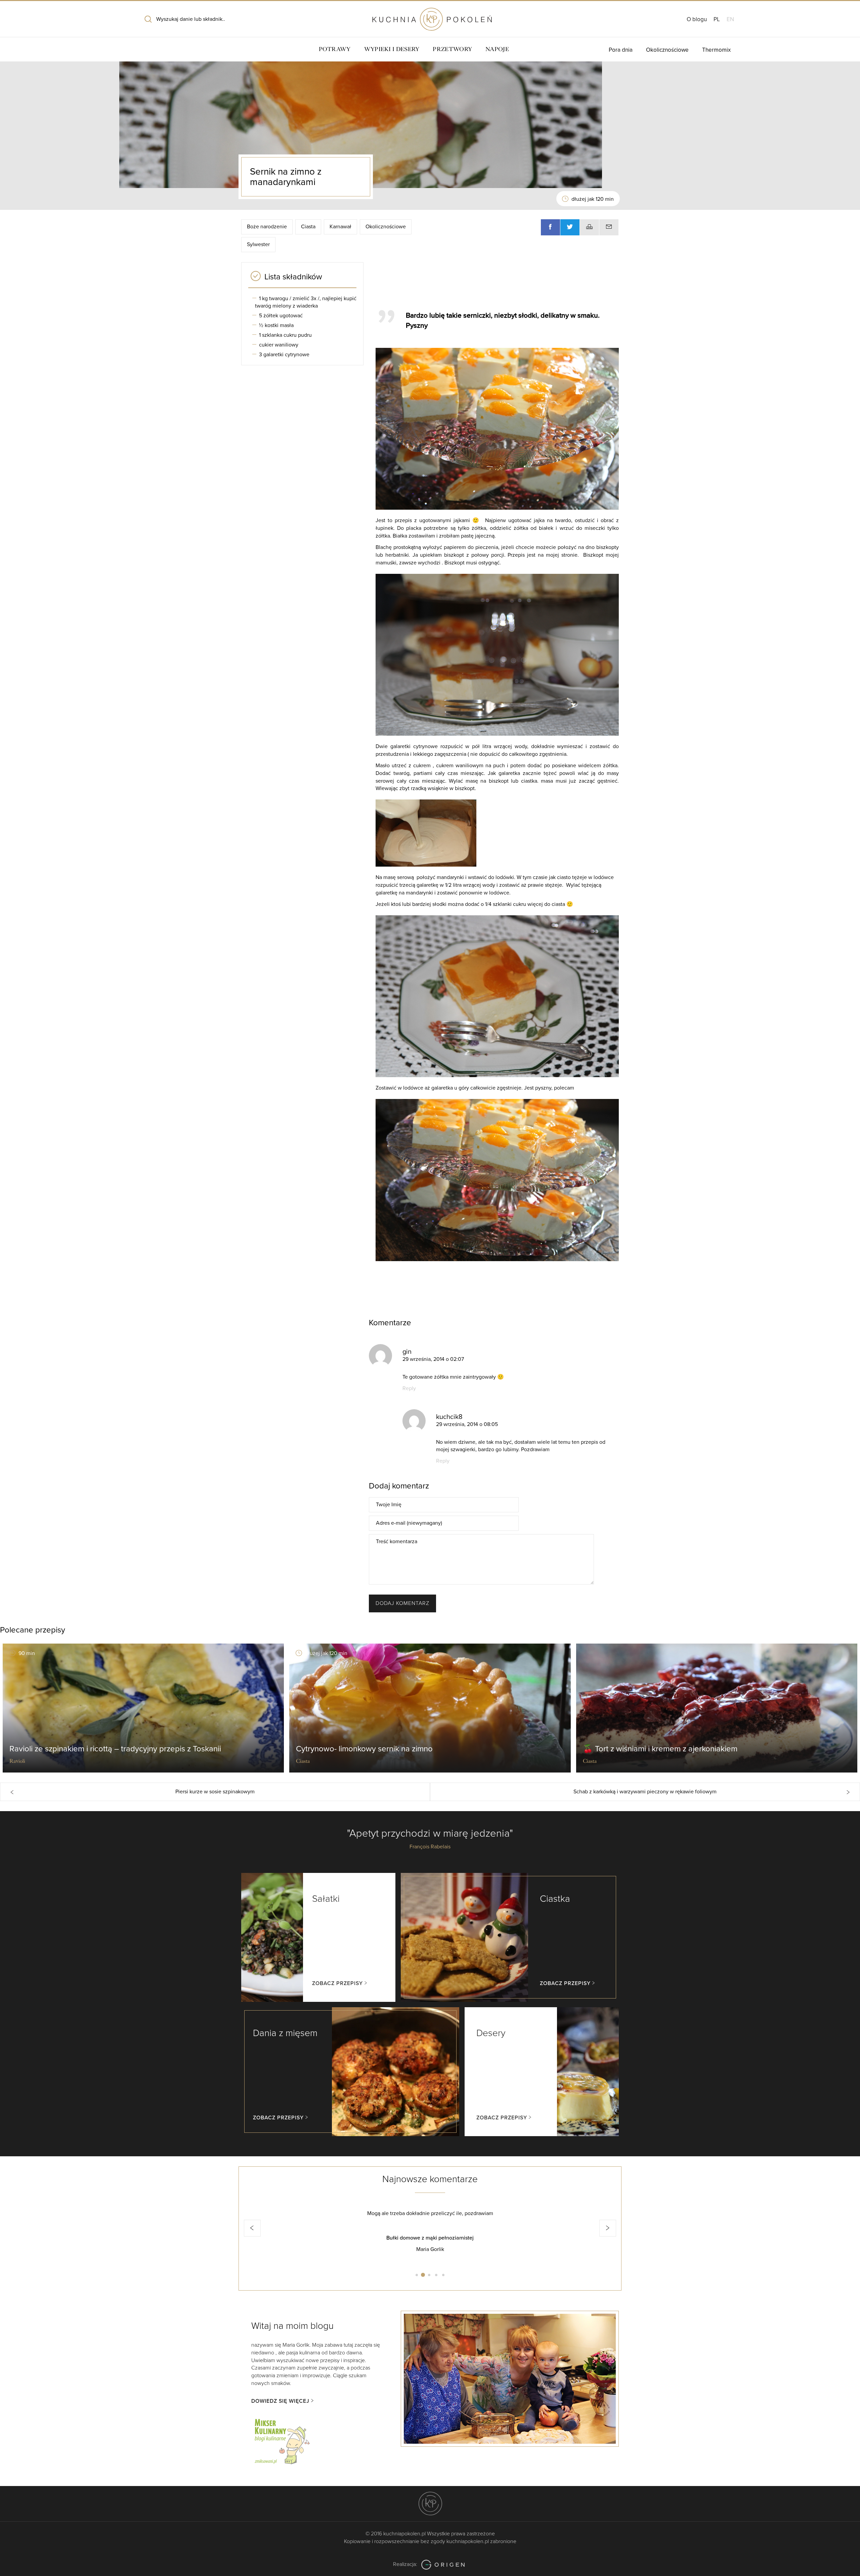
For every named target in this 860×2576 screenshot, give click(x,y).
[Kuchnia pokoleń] (430, 16)
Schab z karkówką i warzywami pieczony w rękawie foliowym (645, 1792)
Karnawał (340, 227)
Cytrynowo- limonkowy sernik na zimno (364, 1749)
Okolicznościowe (667, 50)
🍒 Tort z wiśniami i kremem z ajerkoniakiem (660, 1749)
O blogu (697, 19)
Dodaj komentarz (402, 1603)
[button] (252, 2228)
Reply (409, 1388)
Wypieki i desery (392, 49)
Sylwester (258, 244)
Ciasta (308, 227)
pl (717, 19)
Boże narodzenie (267, 227)
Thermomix (716, 50)
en (730, 19)
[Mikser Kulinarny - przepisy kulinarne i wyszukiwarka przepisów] (282, 2440)
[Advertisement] (494, 283)
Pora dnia (621, 50)
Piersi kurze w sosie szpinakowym (215, 1792)
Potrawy (335, 49)
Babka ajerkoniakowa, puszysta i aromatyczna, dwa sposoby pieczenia (430, 2238)
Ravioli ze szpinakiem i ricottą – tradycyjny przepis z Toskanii (115, 1749)
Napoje (497, 49)
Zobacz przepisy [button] (337, 1983)
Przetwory (452, 49)
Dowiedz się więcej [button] (280, 2401)
